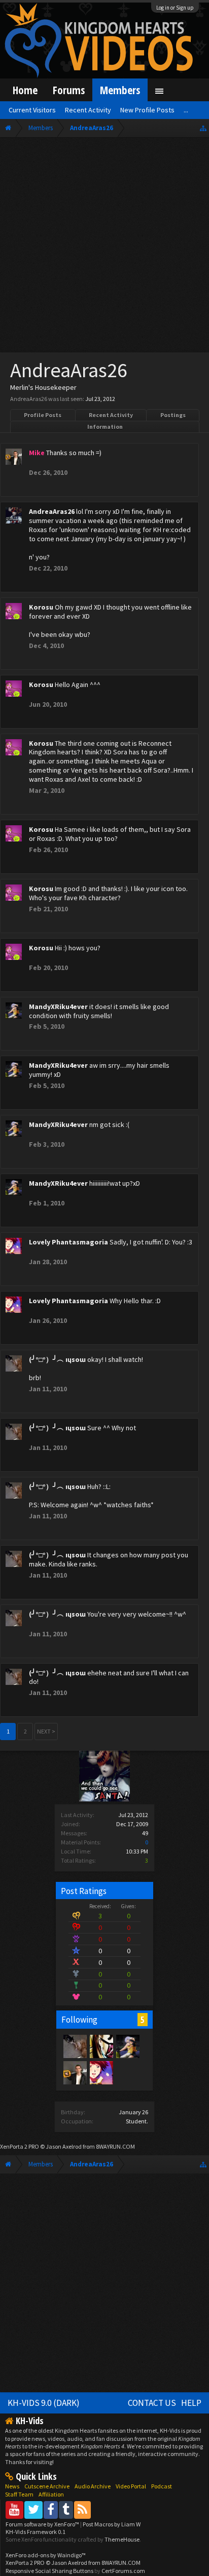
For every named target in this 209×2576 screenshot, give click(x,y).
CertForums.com (123, 2571)
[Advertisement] (104, 247)
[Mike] (75, 2072)
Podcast (162, 2486)
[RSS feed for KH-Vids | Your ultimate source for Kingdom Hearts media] (82, 2509)
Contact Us (152, 2403)
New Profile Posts (147, 110)
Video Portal (131, 2486)
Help (191, 2403)
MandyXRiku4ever (58, 1007)
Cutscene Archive (47, 2486)
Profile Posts (43, 415)
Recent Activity (111, 415)
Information (105, 427)
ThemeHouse (122, 2539)
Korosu (41, 607)
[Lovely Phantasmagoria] (101, 2072)
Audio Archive (93, 2486)
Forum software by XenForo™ (43, 2524)
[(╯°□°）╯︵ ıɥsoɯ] (75, 2046)
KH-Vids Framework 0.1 (36, 2532)
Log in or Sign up (175, 8)
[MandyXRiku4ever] (127, 2046)
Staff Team (19, 2494)
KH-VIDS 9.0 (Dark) (44, 2403)
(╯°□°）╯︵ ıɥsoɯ (57, 1359)
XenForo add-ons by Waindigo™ (46, 2555)
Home (25, 90)
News (12, 2486)
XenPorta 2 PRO (20, 2146)
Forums (69, 90)
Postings (173, 415)
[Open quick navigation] (203, 128)
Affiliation (51, 2494)
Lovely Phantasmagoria (68, 1242)
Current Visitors (32, 110)
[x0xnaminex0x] (101, 2046)
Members (120, 90)
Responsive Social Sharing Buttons (49, 2571)
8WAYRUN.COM (115, 2146)
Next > (46, 1731)
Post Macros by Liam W (112, 2524)
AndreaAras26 (52, 511)
